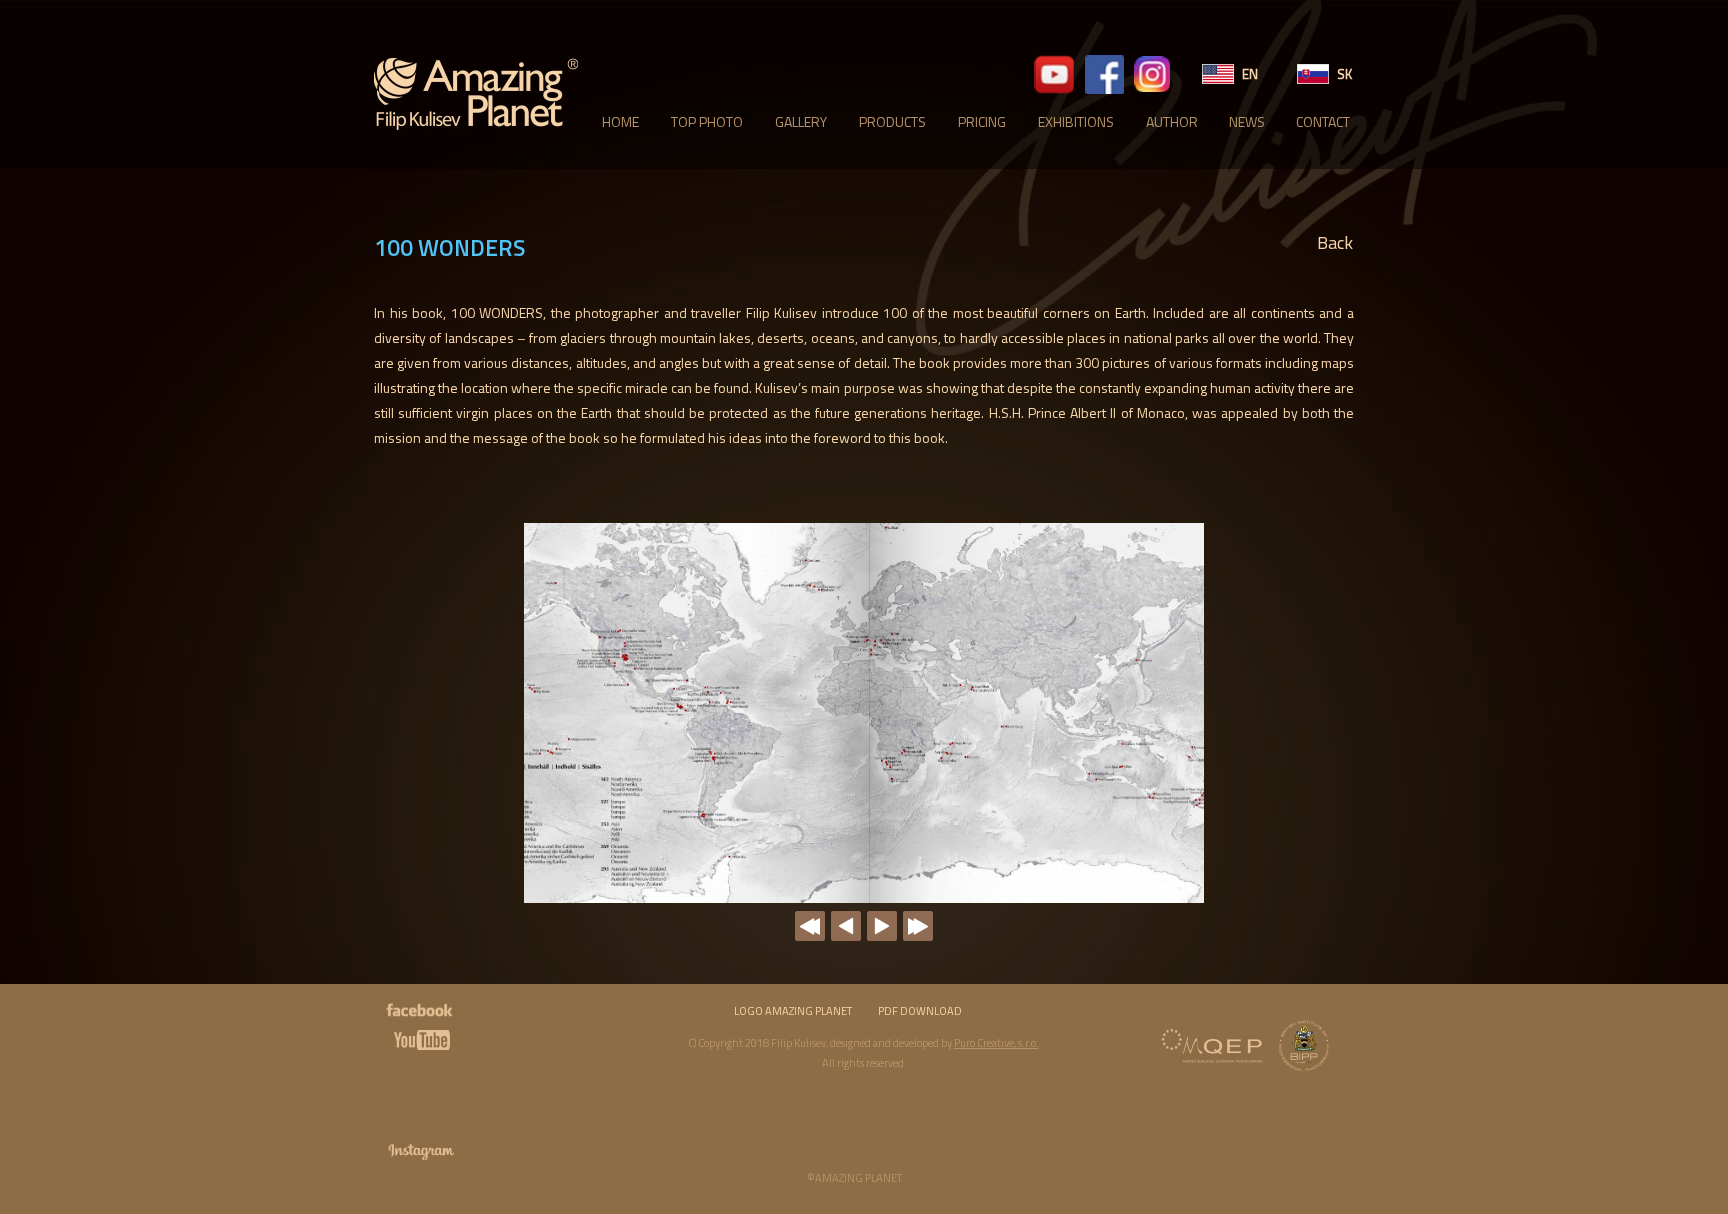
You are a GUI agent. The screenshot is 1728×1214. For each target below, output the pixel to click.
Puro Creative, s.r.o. (996, 1043)
